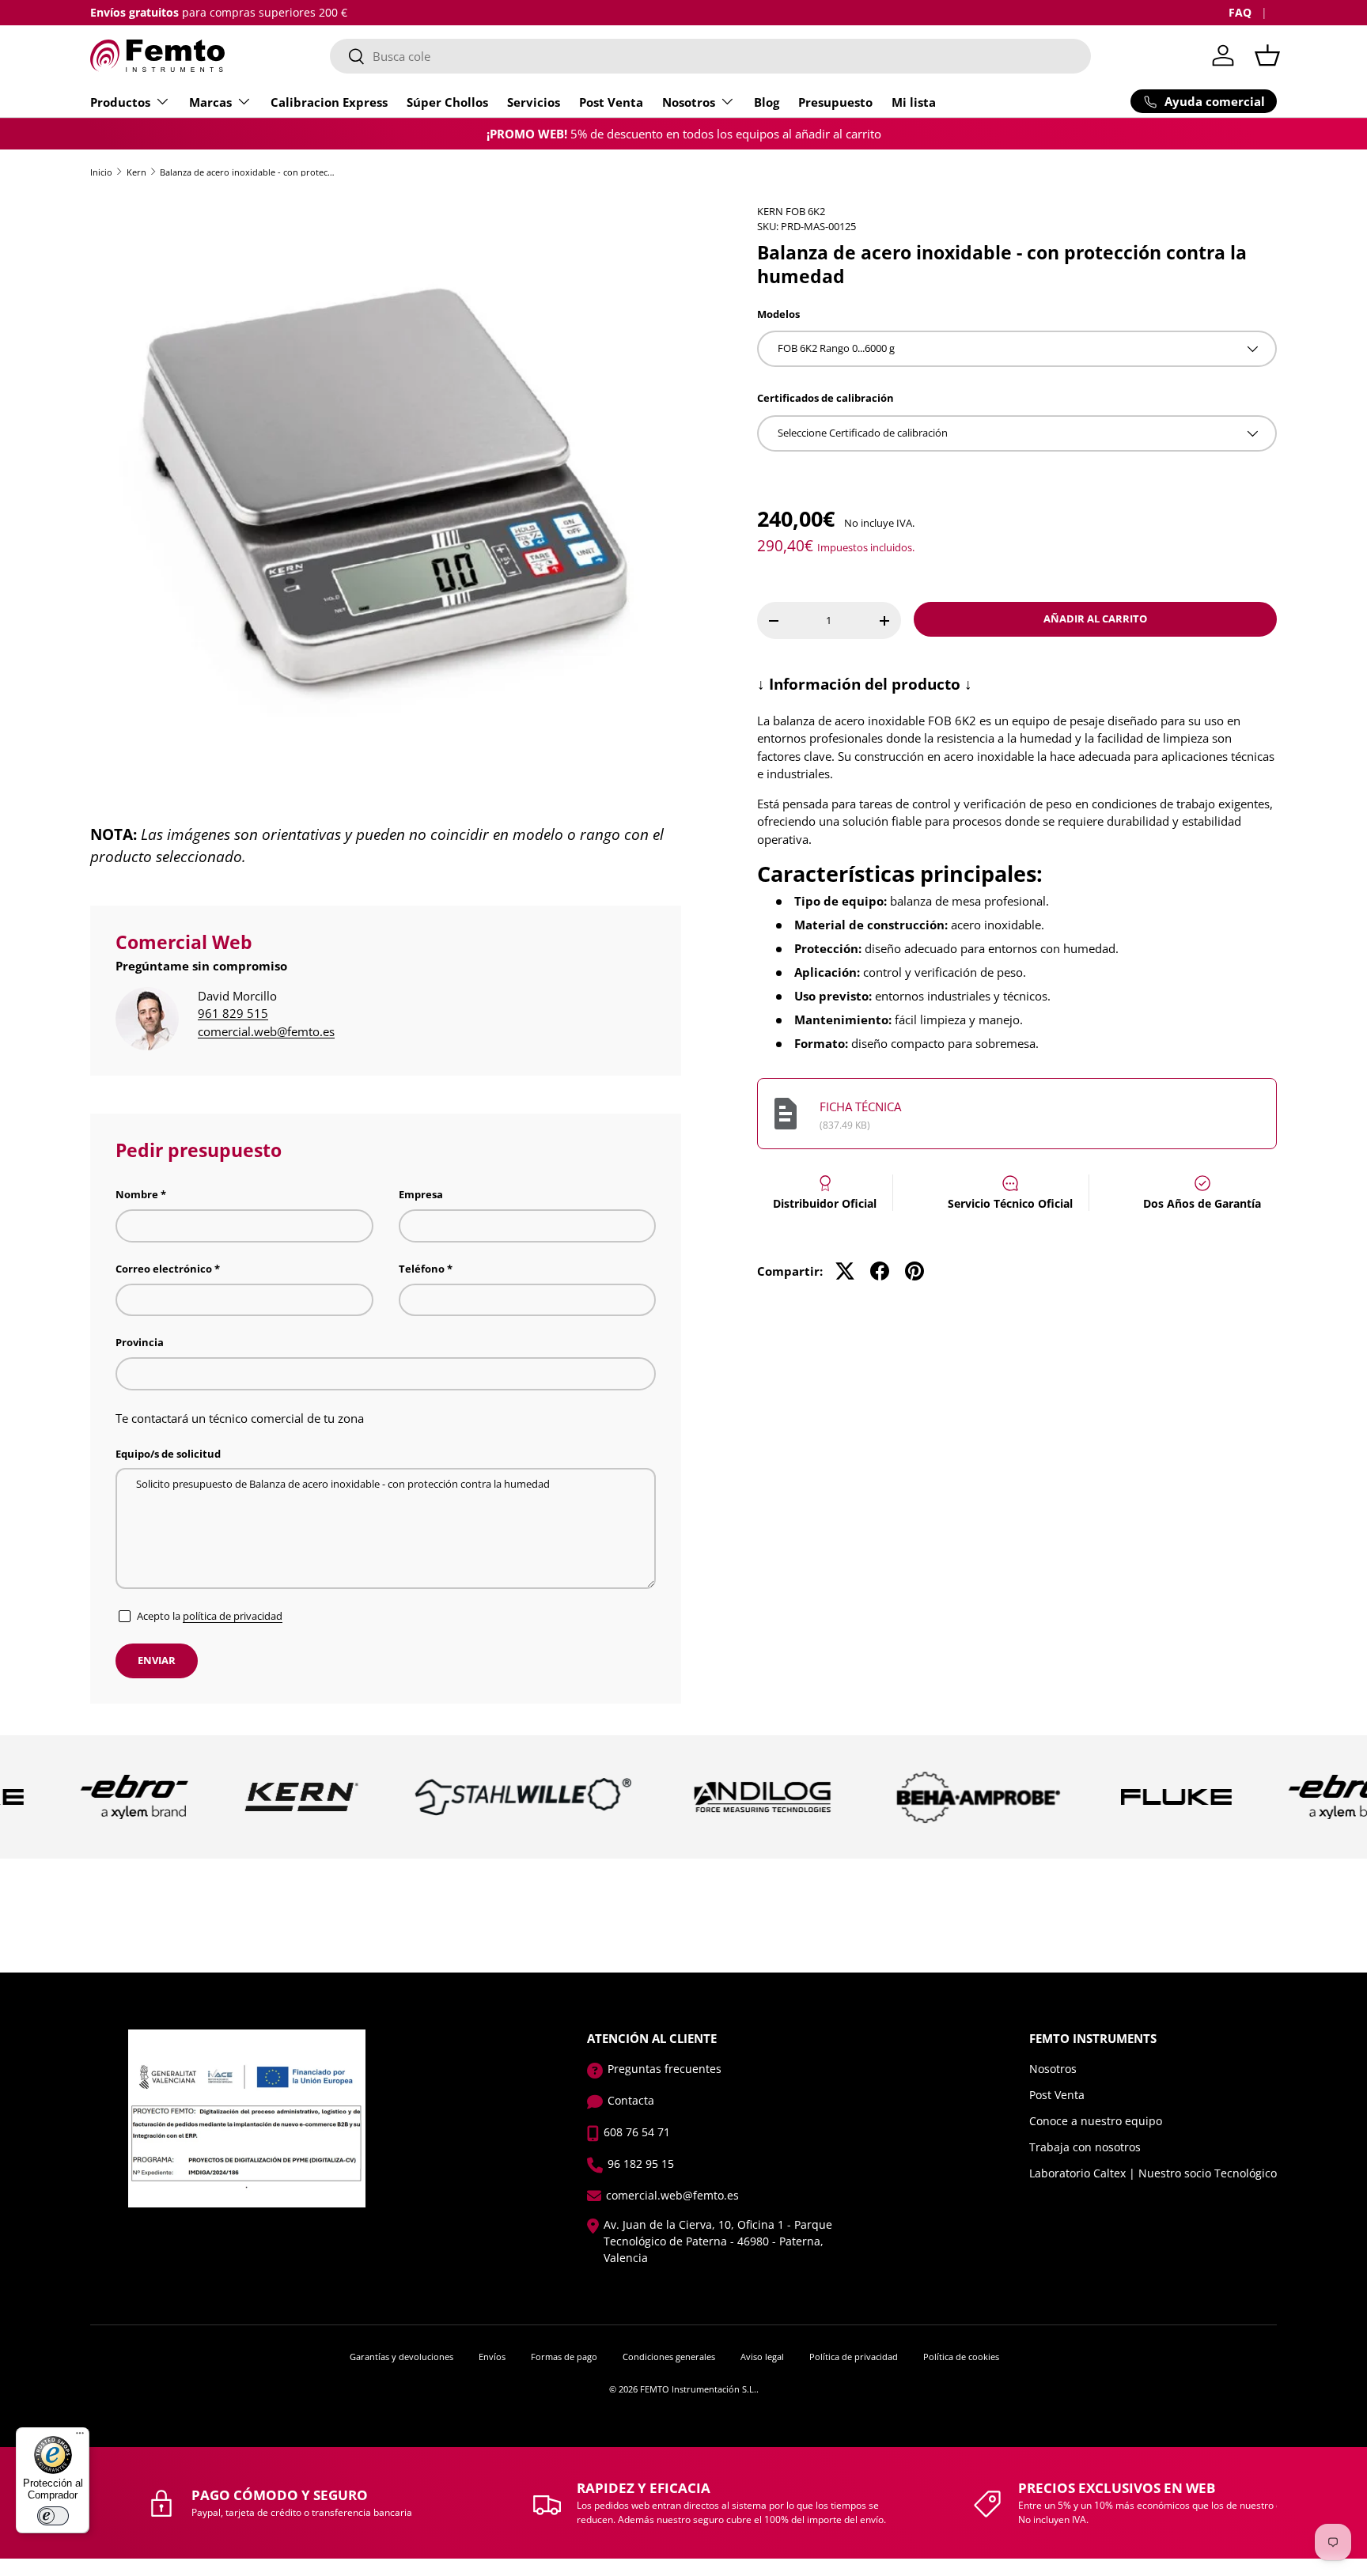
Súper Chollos (447, 102)
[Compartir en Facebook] (880, 1271)
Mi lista (914, 102)
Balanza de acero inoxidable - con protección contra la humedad (249, 172)
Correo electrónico (164, 1269)
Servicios (534, 102)
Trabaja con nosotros (1085, 2147)
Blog (767, 102)
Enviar (157, 1660)
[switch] (53, 2516)
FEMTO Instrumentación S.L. (698, 2389)
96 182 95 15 (641, 2164)
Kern (136, 172)
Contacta (631, 2100)
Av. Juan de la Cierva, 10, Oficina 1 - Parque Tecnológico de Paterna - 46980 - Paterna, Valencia (718, 2241)
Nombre (137, 1194)
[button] (1267, 55)
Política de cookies (961, 2357)
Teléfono (422, 1269)
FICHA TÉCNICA (860, 1106)
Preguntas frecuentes (665, 2069)
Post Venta (611, 102)
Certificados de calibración (826, 398)
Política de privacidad (854, 2357)
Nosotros (689, 102)
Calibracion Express (329, 102)
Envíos (492, 2357)
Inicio (101, 172)
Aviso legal (762, 2357)
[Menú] (80, 2437)
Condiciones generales (669, 2357)
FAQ (1240, 13)
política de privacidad (233, 1616)
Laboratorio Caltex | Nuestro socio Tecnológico (1153, 2173)
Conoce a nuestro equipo (1096, 2121)
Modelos (778, 314)
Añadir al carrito (1095, 618)
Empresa (421, 1194)
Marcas (210, 102)
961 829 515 (233, 1013)
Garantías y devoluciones (401, 2357)
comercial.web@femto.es (266, 1031)
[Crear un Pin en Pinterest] (914, 1271)
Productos (120, 102)
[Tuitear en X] (845, 1271)
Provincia (140, 1342)
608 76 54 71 (637, 2132)
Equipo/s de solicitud (168, 1454)
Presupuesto (835, 102)
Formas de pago (564, 2357)
